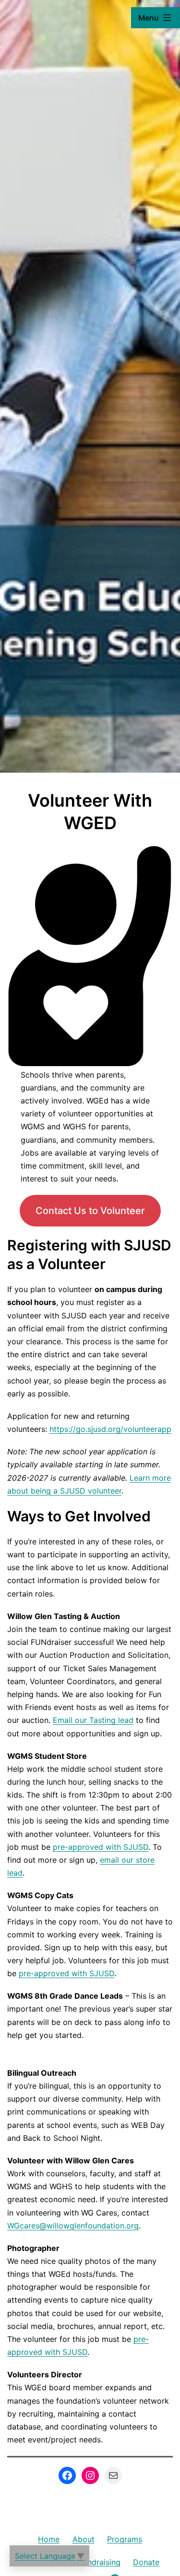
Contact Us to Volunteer (90, 1211)
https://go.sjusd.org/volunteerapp (110, 1429)
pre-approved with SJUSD (101, 1847)
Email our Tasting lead (93, 1720)
